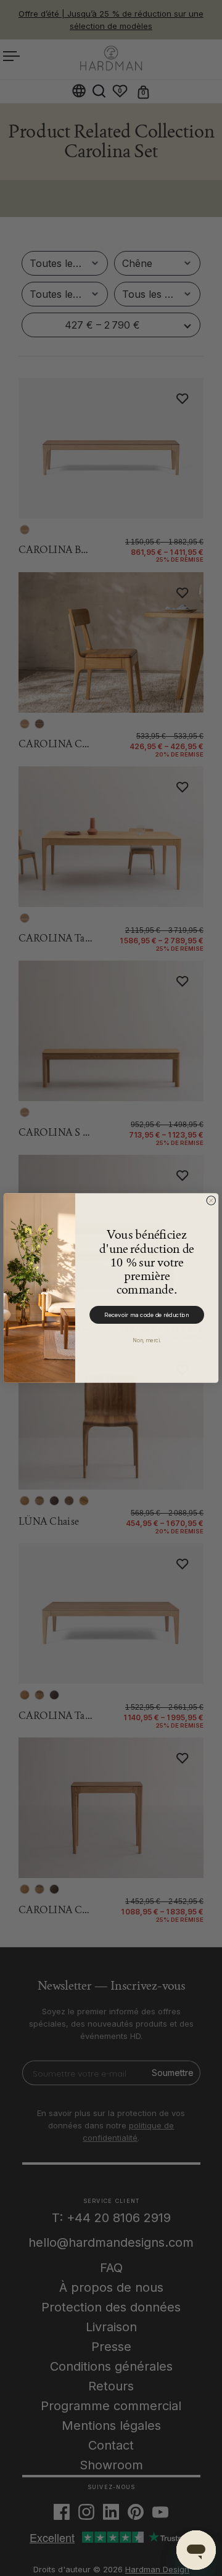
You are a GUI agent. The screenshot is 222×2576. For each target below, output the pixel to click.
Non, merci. (147, 1340)
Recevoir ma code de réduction (147, 1315)
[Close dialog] (211, 1201)
